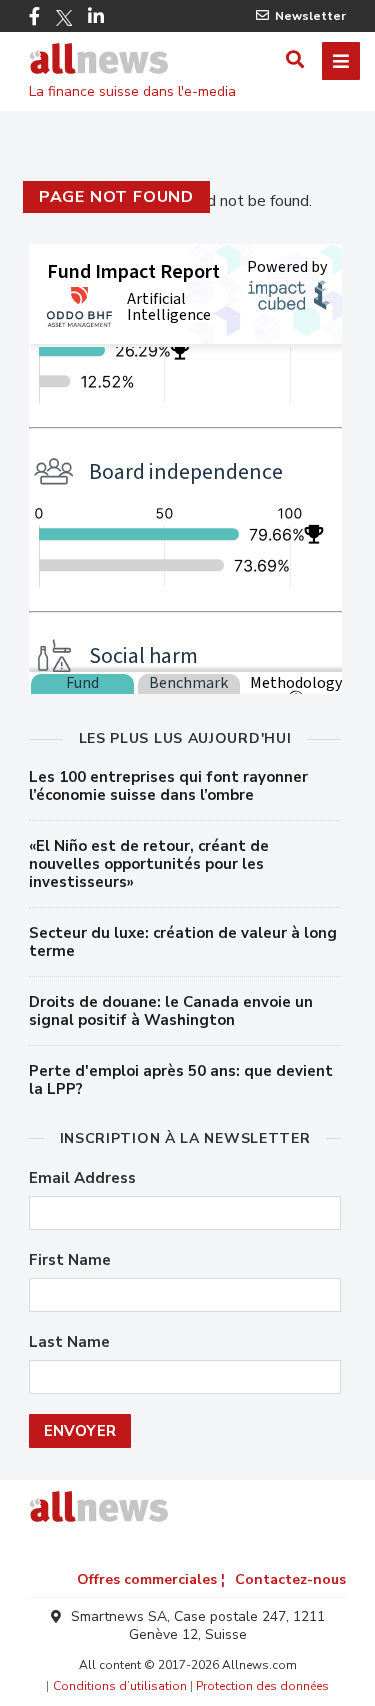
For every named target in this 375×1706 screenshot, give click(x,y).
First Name (70, 1260)
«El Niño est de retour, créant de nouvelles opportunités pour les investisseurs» (149, 864)
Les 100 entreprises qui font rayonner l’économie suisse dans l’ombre (168, 786)
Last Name (69, 1342)
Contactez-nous (290, 1579)
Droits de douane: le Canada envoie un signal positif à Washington (171, 1011)
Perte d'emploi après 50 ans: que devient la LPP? (181, 1080)
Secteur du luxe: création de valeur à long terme (183, 942)
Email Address (82, 1178)
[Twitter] (64, 18)
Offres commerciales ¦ (151, 1579)
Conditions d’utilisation (120, 1686)
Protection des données (262, 1686)
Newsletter (310, 16)
